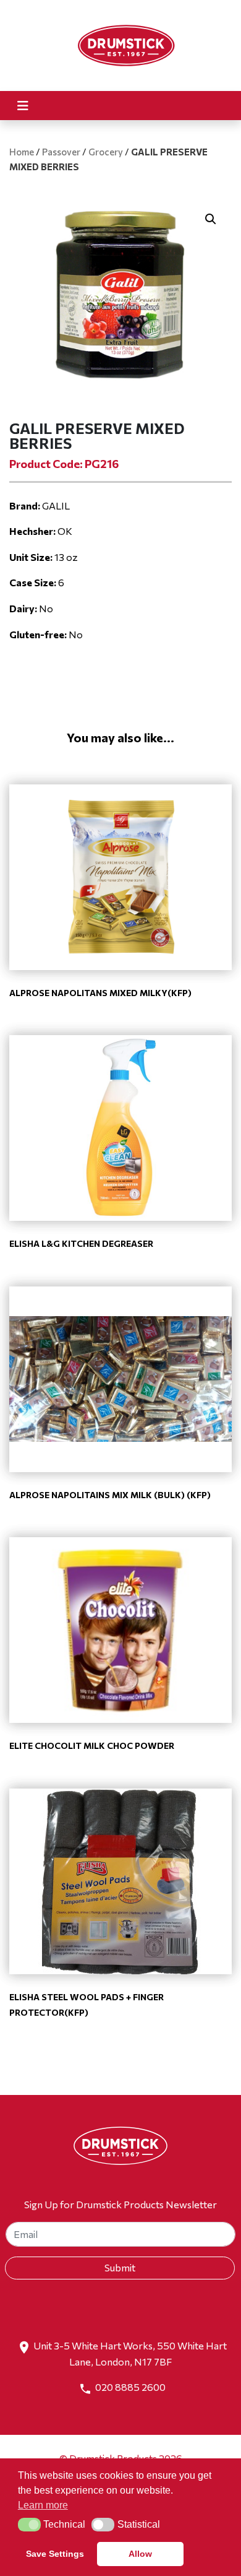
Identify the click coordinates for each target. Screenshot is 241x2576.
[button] (211, 219)
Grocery (106, 152)
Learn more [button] (43, 2505)
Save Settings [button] (55, 2554)
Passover (61, 152)
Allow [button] (140, 2554)
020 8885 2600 (130, 2387)
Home (22, 152)
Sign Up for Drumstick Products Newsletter (120, 2204)
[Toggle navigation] (23, 106)
